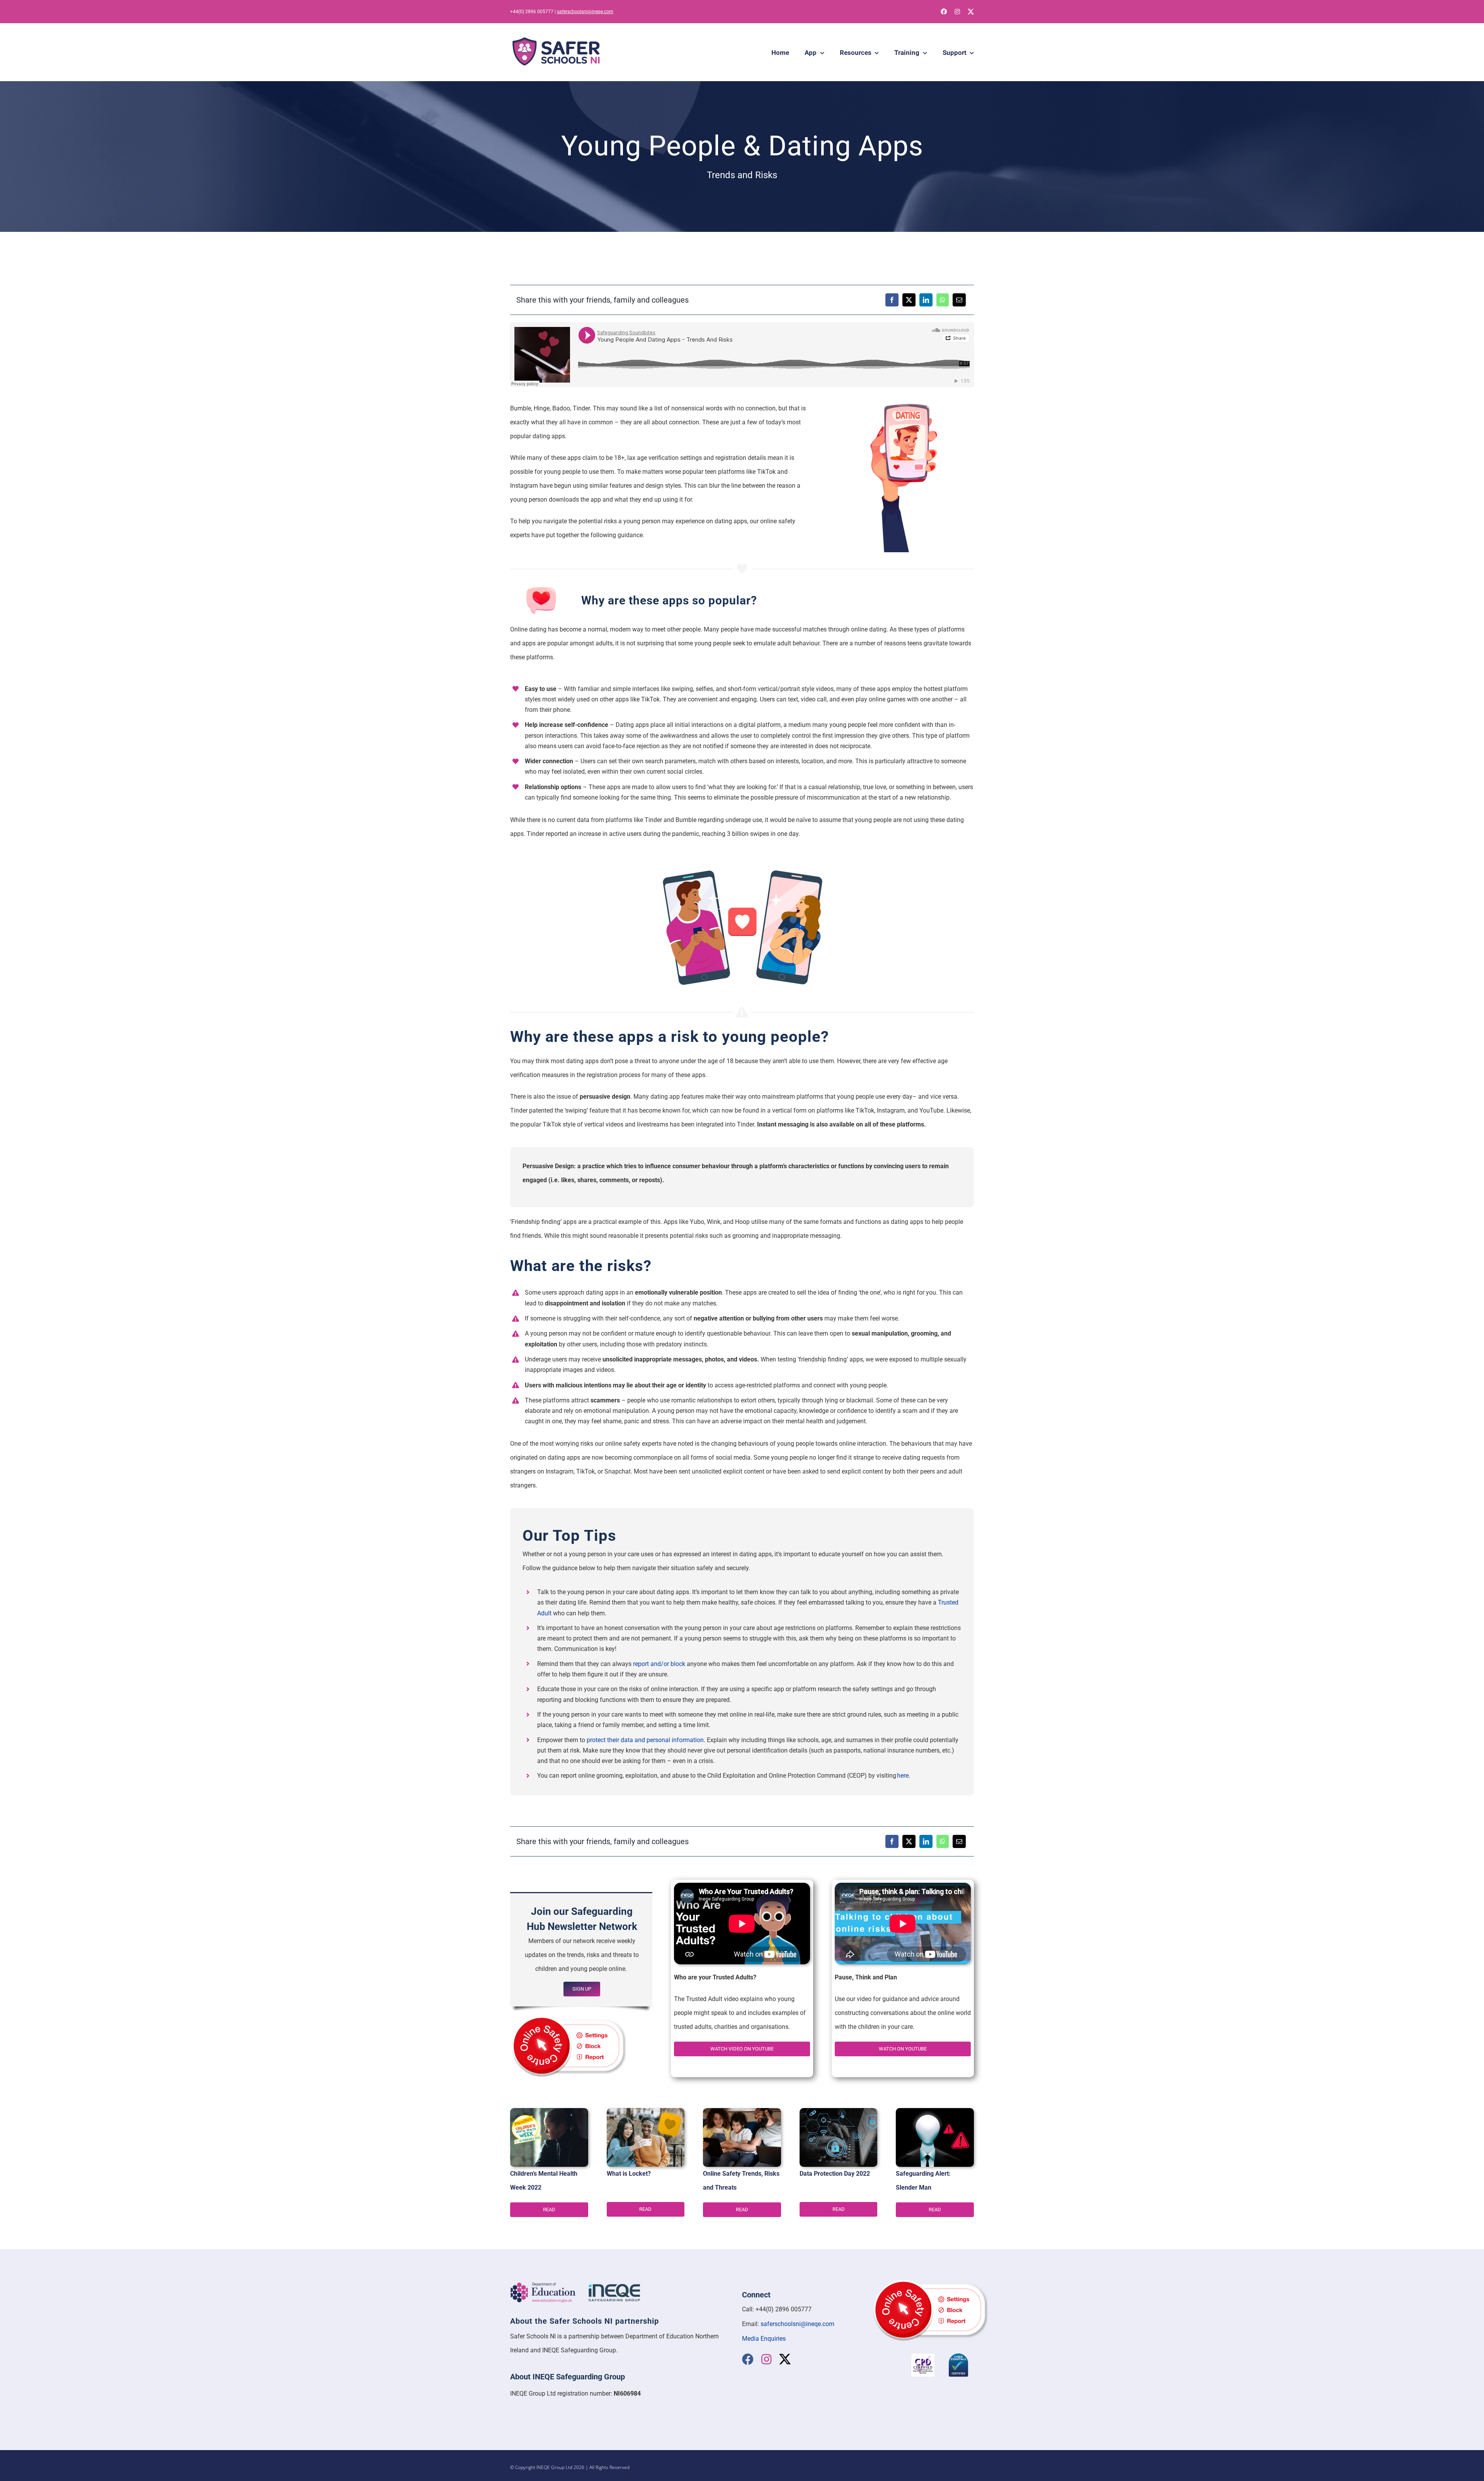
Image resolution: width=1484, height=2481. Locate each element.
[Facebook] (892, 300)
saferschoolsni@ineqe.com (585, 12)
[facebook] (944, 12)
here (903, 1776)
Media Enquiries (764, 2339)
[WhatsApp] (943, 300)
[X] (909, 300)
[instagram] (957, 12)
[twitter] (971, 12)
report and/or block (658, 1664)
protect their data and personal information (645, 1740)
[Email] (959, 300)
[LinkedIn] (926, 300)
